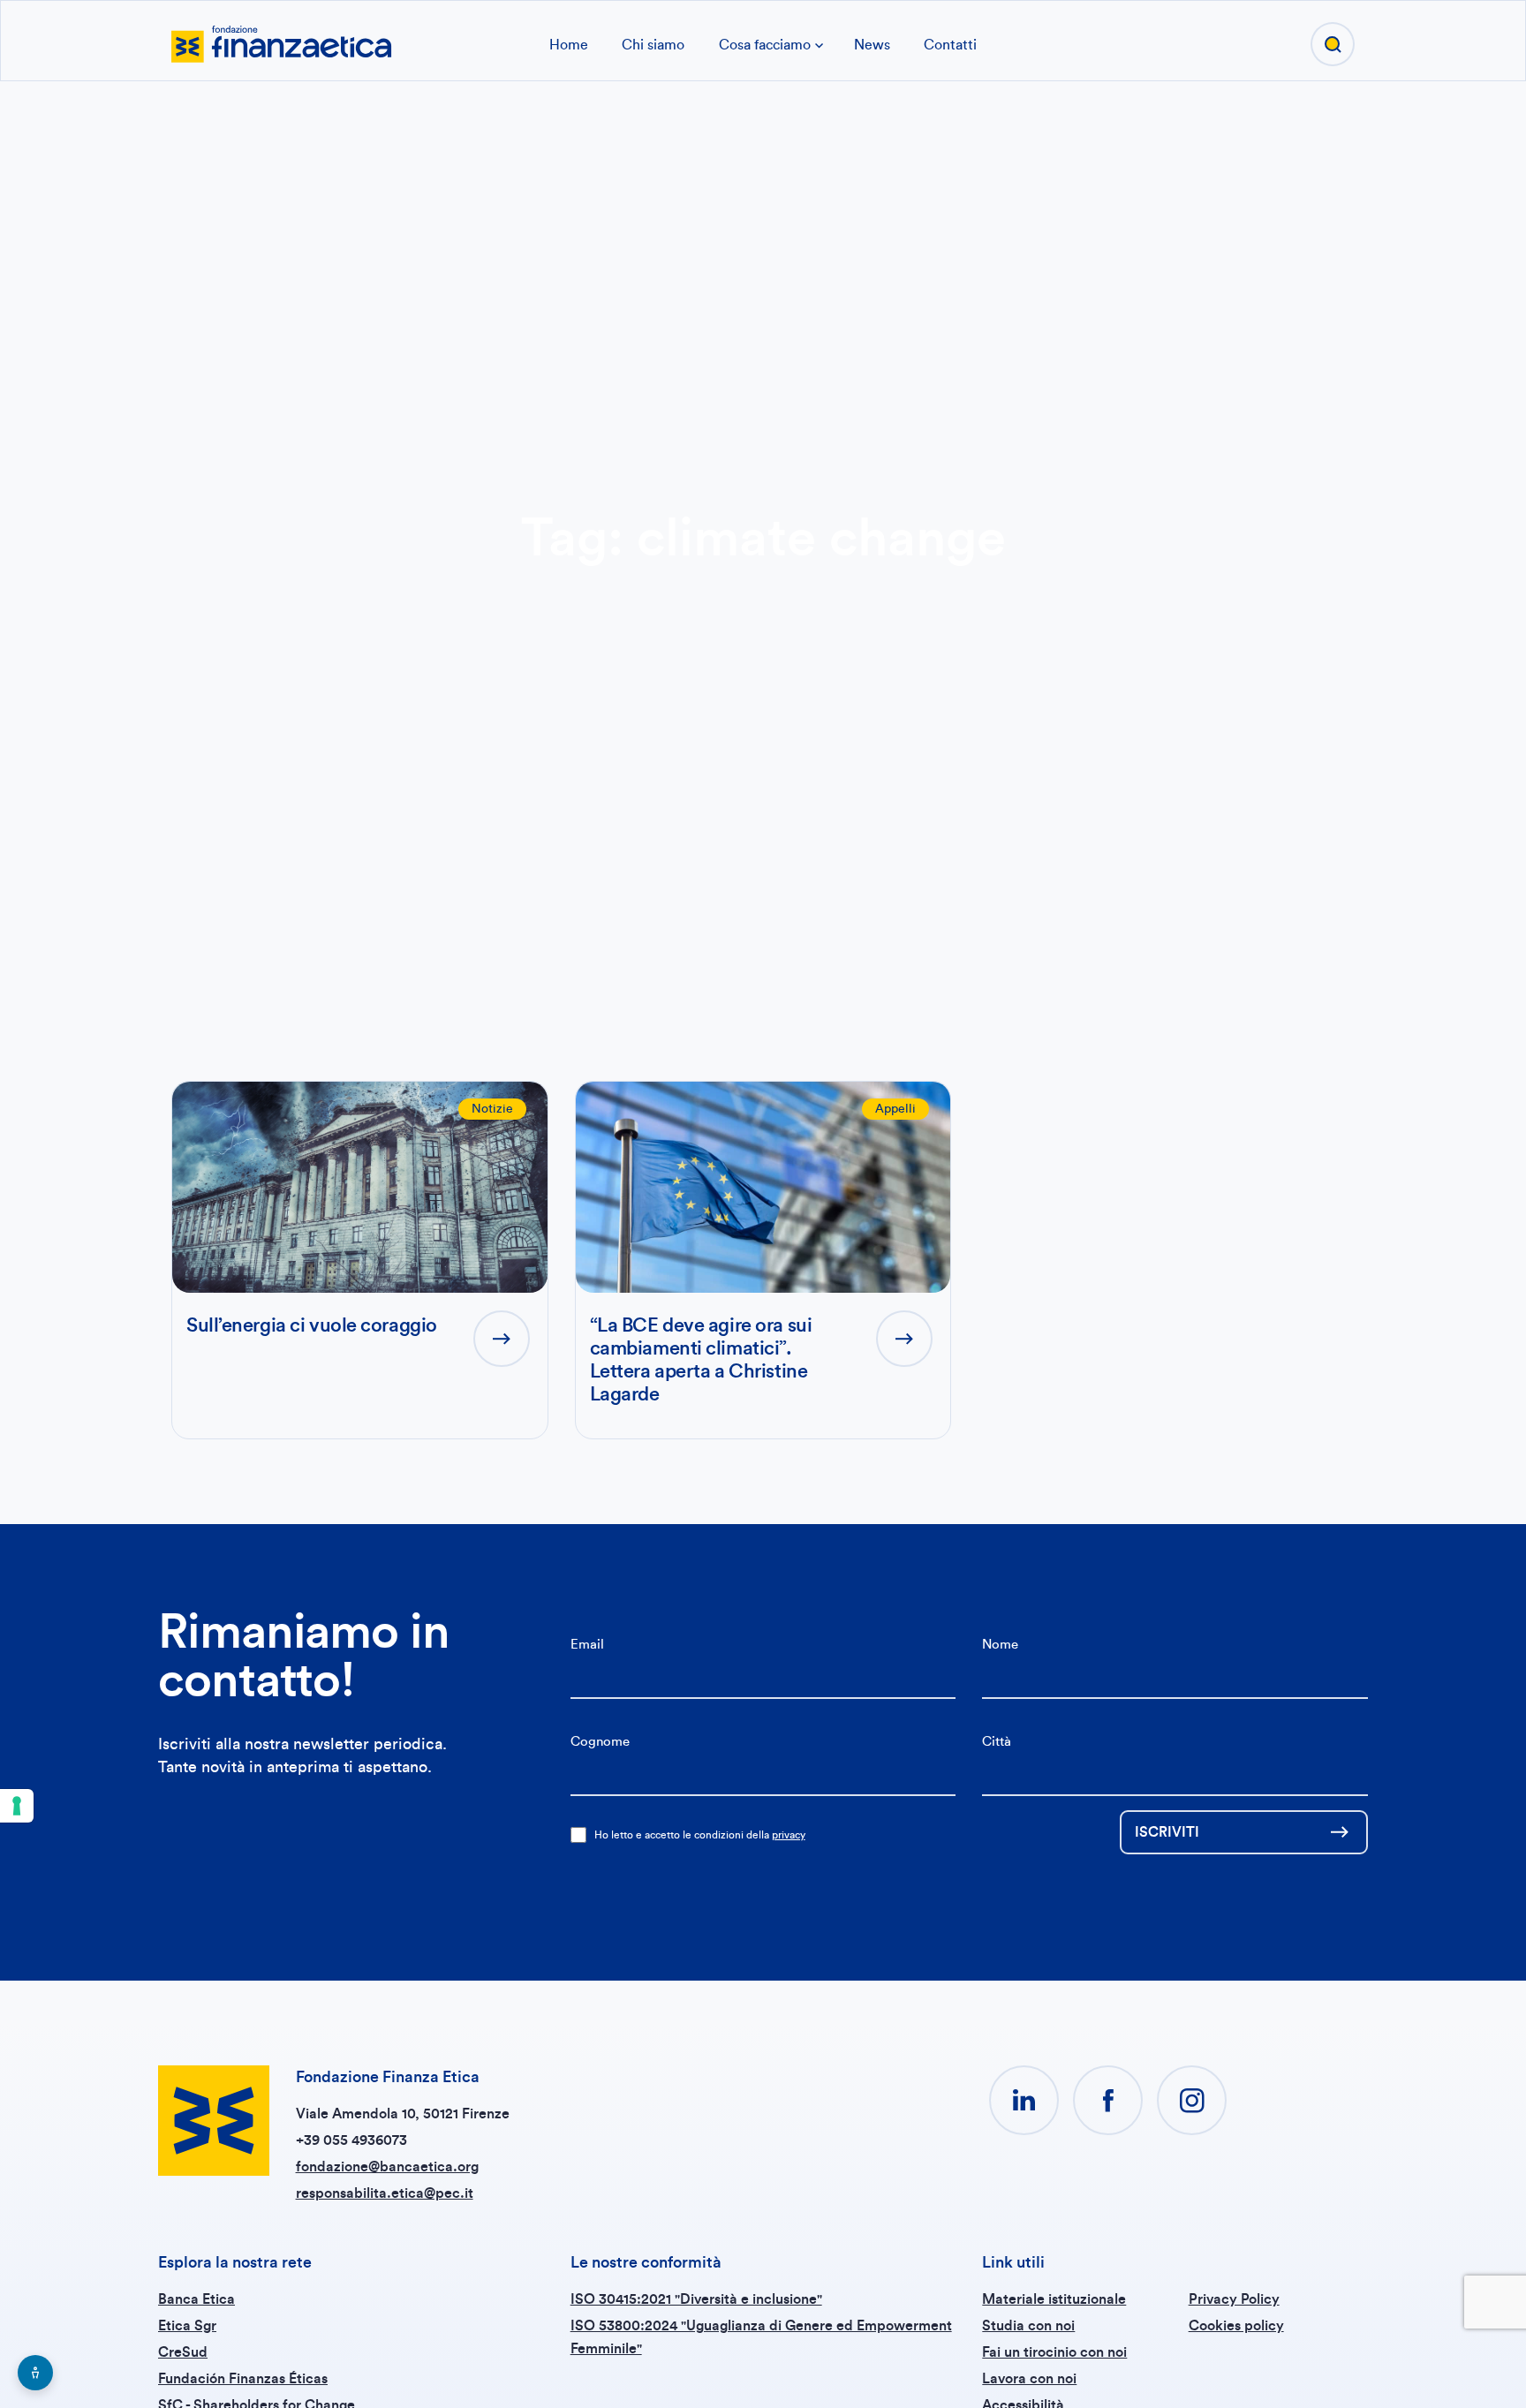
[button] (1024, 2100)
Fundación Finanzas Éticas (243, 2379)
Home (569, 45)
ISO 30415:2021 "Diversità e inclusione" (696, 2299)
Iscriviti (1167, 1832)
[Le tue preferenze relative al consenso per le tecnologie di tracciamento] (17, 1806)
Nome (1000, 1645)
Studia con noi (1028, 2326)
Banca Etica (196, 2299)
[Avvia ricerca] (1333, 44)
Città (997, 1742)
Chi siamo (653, 45)
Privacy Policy (1234, 2299)
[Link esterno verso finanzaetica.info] (282, 42)
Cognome (600, 1742)
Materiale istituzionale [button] (1054, 2299)
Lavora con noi (1029, 2379)
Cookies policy (1236, 2326)
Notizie (492, 1109)
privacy (789, 1835)
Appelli (895, 1109)
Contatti (950, 45)
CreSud (183, 2352)
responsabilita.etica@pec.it (385, 2193)
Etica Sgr (187, 2326)
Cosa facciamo (765, 45)
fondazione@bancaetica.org (387, 2167)
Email (587, 1645)
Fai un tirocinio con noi (1054, 2352)
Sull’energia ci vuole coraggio (312, 1325)
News (872, 45)
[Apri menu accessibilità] (35, 2373)
